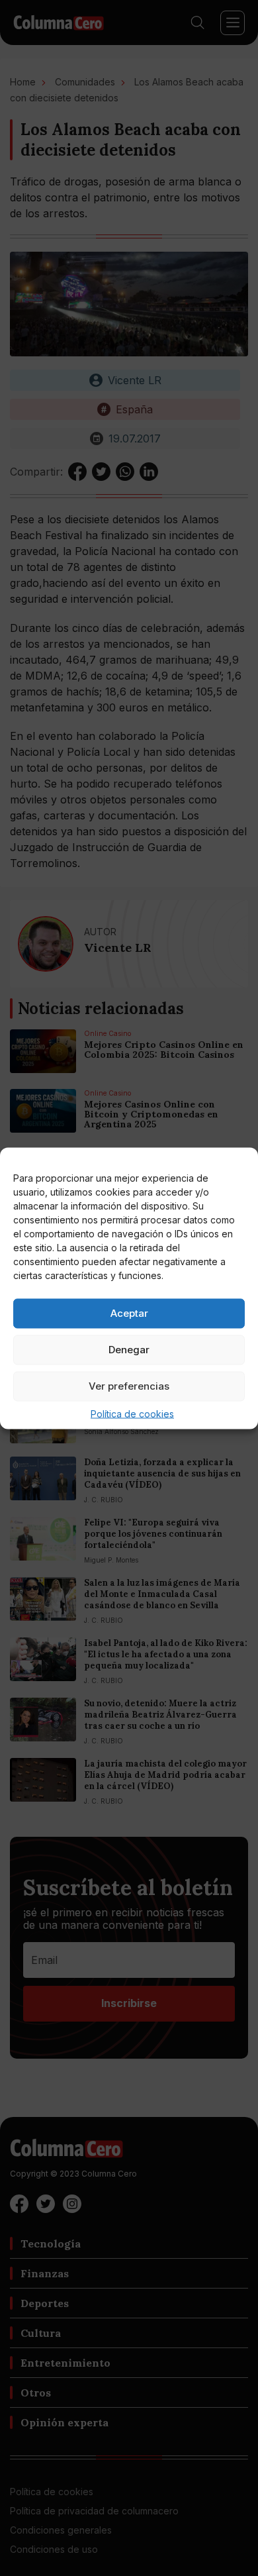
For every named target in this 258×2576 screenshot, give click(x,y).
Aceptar (129, 1313)
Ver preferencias (129, 1386)
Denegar (129, 1350)
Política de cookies (132, 1413)
